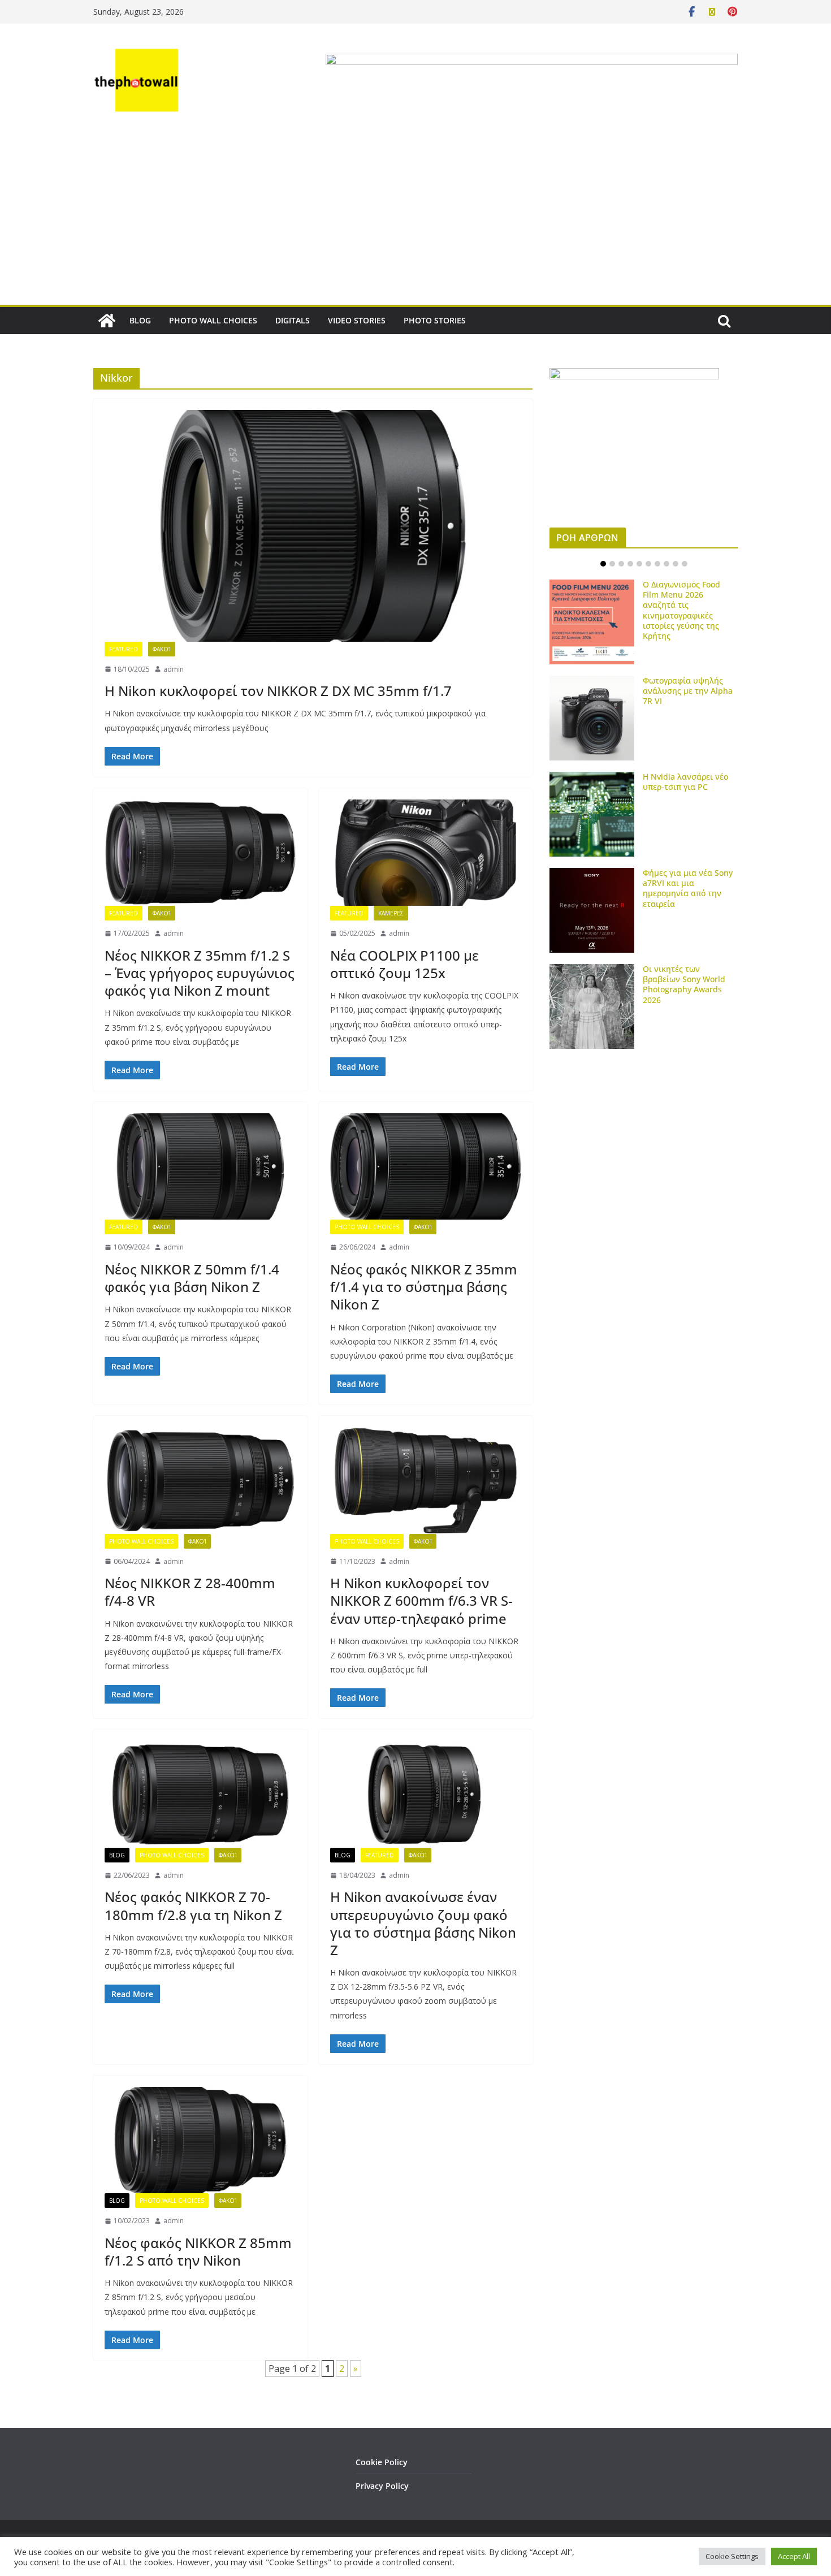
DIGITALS (293, 320)
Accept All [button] (794, 2556)
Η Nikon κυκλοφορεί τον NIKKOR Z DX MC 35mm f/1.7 (278, 691)
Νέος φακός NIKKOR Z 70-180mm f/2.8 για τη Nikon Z (193, 1905)
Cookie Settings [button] (732, 2556)
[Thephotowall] (107, 321)
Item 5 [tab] (639, 564)
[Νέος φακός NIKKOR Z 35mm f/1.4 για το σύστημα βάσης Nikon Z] (426, 1166)
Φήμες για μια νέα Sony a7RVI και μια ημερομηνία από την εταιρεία (688, 888)
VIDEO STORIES (357, 320)
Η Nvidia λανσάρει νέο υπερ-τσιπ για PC (685, 782)
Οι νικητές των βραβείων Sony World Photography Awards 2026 (684, 984)
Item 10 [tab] (685, 564)
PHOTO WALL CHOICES (213, 320)
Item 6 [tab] (648, 564)
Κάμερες (391, 913)
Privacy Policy (382, 2486)
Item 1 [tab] (603, 564)
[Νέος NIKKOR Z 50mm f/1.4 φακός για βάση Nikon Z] (200, 1166)
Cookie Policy (382, 2462)
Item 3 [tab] (621, 564)
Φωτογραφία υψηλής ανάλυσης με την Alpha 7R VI (688, 691)
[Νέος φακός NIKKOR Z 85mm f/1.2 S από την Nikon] (200, 2140)
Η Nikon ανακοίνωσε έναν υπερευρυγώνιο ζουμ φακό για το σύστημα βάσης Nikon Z (423, 1923)
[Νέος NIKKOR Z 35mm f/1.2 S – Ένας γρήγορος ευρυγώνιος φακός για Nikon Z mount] (200, 853)
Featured (124, 649)
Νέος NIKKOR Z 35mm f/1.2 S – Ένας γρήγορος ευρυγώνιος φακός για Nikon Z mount (200, 973)
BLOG (140, 320)
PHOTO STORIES (435, 320)
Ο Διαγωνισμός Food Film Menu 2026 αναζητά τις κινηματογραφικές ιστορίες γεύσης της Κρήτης (681, 610)
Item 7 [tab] (657, 564)
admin (174, 669)
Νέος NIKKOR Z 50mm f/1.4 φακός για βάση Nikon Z (192, 1278)
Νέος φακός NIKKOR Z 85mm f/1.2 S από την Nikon (198, 2251)
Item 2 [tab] (612, 564)
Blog (117, 1855)
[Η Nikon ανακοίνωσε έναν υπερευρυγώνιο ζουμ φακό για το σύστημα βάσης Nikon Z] (426, 1794)
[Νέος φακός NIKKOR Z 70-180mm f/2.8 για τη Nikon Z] (200, 1794)
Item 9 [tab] (676, 564)
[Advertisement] (415, 220)
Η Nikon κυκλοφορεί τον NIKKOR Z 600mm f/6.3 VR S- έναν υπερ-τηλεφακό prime (421, 1600)
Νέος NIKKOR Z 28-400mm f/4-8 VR (190, 1592)
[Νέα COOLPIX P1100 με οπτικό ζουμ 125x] (426, 853)
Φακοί (162, 649)
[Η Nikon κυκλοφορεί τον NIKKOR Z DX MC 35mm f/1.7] (313, 526)
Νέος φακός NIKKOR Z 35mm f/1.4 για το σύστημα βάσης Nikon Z (424, 1287)
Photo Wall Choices (367, 1227)
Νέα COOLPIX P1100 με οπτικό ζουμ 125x (404, 964)
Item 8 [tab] (666, 564)
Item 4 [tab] (630, 564)
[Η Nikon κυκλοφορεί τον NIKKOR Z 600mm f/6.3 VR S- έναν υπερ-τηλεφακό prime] (426, 1480)
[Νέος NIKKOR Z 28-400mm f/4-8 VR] (200, 1480)
